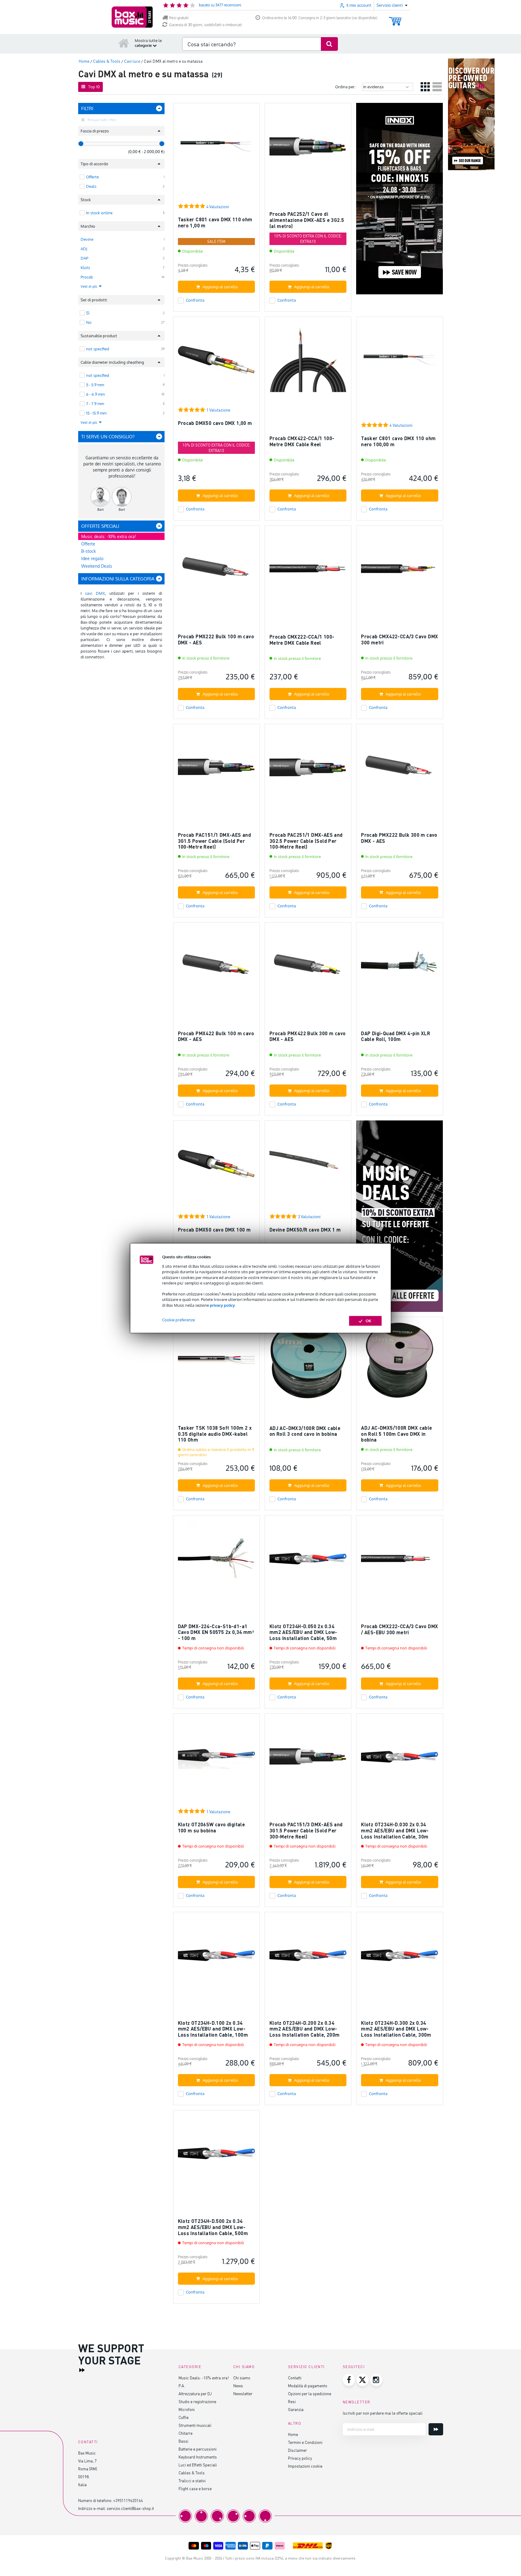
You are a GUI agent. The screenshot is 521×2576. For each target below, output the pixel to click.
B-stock (89, 551)
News (238, 2386)
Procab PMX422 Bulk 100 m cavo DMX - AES (216, 1036)
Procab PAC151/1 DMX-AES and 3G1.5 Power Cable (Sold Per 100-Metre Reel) (215, 841)
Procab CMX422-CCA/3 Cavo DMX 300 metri (399, 639)
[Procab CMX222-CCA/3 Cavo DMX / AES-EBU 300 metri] (399, 1561)
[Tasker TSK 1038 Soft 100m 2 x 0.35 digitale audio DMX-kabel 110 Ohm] (216, 1363)
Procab (87, 277)
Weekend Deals (97, 566)
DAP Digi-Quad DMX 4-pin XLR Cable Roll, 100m (396, 1036)
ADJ (84, 249)
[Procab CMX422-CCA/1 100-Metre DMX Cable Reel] (308, 363)
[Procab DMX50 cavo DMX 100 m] (216, 1167)
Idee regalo (92, 558)
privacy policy (222, 1305)
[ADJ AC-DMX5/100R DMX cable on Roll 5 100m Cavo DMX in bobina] (399, 1363)
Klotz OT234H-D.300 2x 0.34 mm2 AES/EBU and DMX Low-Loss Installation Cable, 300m (396, 2029)
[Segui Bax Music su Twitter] (363, 2380)
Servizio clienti (306, 2367)
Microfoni (187, 2409)
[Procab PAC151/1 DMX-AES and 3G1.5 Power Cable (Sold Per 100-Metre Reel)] (216, 770)
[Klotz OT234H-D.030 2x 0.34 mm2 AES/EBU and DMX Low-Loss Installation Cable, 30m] (399, 1759)
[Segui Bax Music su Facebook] (349, 2380)
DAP (84, 258)
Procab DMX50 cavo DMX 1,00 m (215, 423)
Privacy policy (300, 2458)
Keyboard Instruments (198, 2457)
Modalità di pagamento (308, 2386)
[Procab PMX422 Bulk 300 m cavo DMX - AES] (308, 968)
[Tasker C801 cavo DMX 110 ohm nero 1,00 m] (216, 149)
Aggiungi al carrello (220, 287)
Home (293, 2434)
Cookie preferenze (179, 1320)
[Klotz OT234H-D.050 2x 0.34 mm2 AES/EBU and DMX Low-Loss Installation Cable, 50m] (308, 1561)
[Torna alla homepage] (124, 43)
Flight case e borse (195, 2488)
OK (368, 1321)
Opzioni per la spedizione (310, 2394)
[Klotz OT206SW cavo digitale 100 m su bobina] (216, 1759)
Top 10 (94, 87)
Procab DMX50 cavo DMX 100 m (214, 1230)
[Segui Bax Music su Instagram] (376, 2380)
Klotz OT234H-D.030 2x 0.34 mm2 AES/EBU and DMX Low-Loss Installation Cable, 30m (395, 1830)
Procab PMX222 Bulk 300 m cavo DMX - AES (399, 838)
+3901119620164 (128, 2500)
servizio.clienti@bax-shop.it (130, 2508)
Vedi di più (89, 286)
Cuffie (184, 2417)
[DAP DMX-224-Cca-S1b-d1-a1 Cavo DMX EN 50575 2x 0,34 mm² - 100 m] (216, 1561)
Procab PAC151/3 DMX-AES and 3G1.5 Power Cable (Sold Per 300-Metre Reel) (306, 1830)
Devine (87, 239)
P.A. (182, 2386)
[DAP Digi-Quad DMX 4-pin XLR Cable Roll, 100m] (399, 968)
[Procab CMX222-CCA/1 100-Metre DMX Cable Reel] (308, 571)
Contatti (295, 2378)
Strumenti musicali (195, 2425)
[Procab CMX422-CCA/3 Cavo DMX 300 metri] (399, 571)
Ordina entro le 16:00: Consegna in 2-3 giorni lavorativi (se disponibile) (320, 18)
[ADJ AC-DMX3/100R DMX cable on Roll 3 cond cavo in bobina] (308, 1363)
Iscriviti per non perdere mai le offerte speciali (383, 2413)
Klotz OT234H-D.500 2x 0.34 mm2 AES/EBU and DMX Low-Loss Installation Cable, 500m (213, 2227)
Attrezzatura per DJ (195, 2394)
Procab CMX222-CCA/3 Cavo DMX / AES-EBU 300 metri (399, 1629)
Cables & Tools (192, 2473)
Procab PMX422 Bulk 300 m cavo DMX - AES (308, 1036)
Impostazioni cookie (305, 2466)
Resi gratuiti (179, 18)
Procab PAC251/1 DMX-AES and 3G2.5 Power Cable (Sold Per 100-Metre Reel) (306, 841)
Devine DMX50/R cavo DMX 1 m (305, 1230)
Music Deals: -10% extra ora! (204, 2378)
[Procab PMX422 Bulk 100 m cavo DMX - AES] (216, 968)
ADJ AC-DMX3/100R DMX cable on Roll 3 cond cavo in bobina (305, 1431)
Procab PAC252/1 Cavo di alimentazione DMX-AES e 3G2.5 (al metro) (307, 220)
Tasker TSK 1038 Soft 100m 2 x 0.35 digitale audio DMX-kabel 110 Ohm (215, 1434)
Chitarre (186, 2433)
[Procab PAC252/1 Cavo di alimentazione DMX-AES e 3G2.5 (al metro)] (308, 149)
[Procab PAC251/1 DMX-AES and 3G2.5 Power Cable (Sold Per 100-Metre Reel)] (308, 770)
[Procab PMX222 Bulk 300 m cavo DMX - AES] (399, 770)
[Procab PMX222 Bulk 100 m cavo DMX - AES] (216, 571)
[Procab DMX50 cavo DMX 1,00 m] (216, 363)
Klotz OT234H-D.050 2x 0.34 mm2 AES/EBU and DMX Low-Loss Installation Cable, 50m (303, 1632)
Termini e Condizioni (305, 2442)
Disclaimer (297, 2450)
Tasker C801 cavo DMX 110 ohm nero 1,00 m (215, 222)
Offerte (88, 544)
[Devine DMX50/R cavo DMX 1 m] (308, 1167)
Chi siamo (242, 2378)
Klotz (85, 268)
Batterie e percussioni (198, 2449)
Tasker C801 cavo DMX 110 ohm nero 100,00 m (398, 441)
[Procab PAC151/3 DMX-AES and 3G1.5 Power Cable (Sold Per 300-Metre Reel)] (308, 1759)
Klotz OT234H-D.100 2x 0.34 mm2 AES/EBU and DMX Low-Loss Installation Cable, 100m (213, 2029)
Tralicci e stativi (192, 2481)
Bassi (183, 2441)
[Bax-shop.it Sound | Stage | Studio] (132, 17)
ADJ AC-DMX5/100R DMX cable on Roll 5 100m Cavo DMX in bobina (396, 1434)
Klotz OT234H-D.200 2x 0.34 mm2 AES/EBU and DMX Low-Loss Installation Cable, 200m (305, 2029)
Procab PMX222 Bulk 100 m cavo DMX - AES (216, 639)
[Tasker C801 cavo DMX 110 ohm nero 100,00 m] (399, 363)
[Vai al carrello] (395, 18)
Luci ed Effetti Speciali (198, 2465)
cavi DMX (95, 593)
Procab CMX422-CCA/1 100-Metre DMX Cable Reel (302, 441)
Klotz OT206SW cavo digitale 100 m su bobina (212, 1827)
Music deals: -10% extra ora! (109, 536)
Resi (292, 2401)
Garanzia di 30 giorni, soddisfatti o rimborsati (205, 25)
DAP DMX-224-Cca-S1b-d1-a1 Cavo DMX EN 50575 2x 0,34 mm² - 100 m (216, 1632)
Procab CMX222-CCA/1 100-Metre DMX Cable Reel (302, 640)
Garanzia (296, 2409)
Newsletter (243, 2394)
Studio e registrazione (197, 2401)
